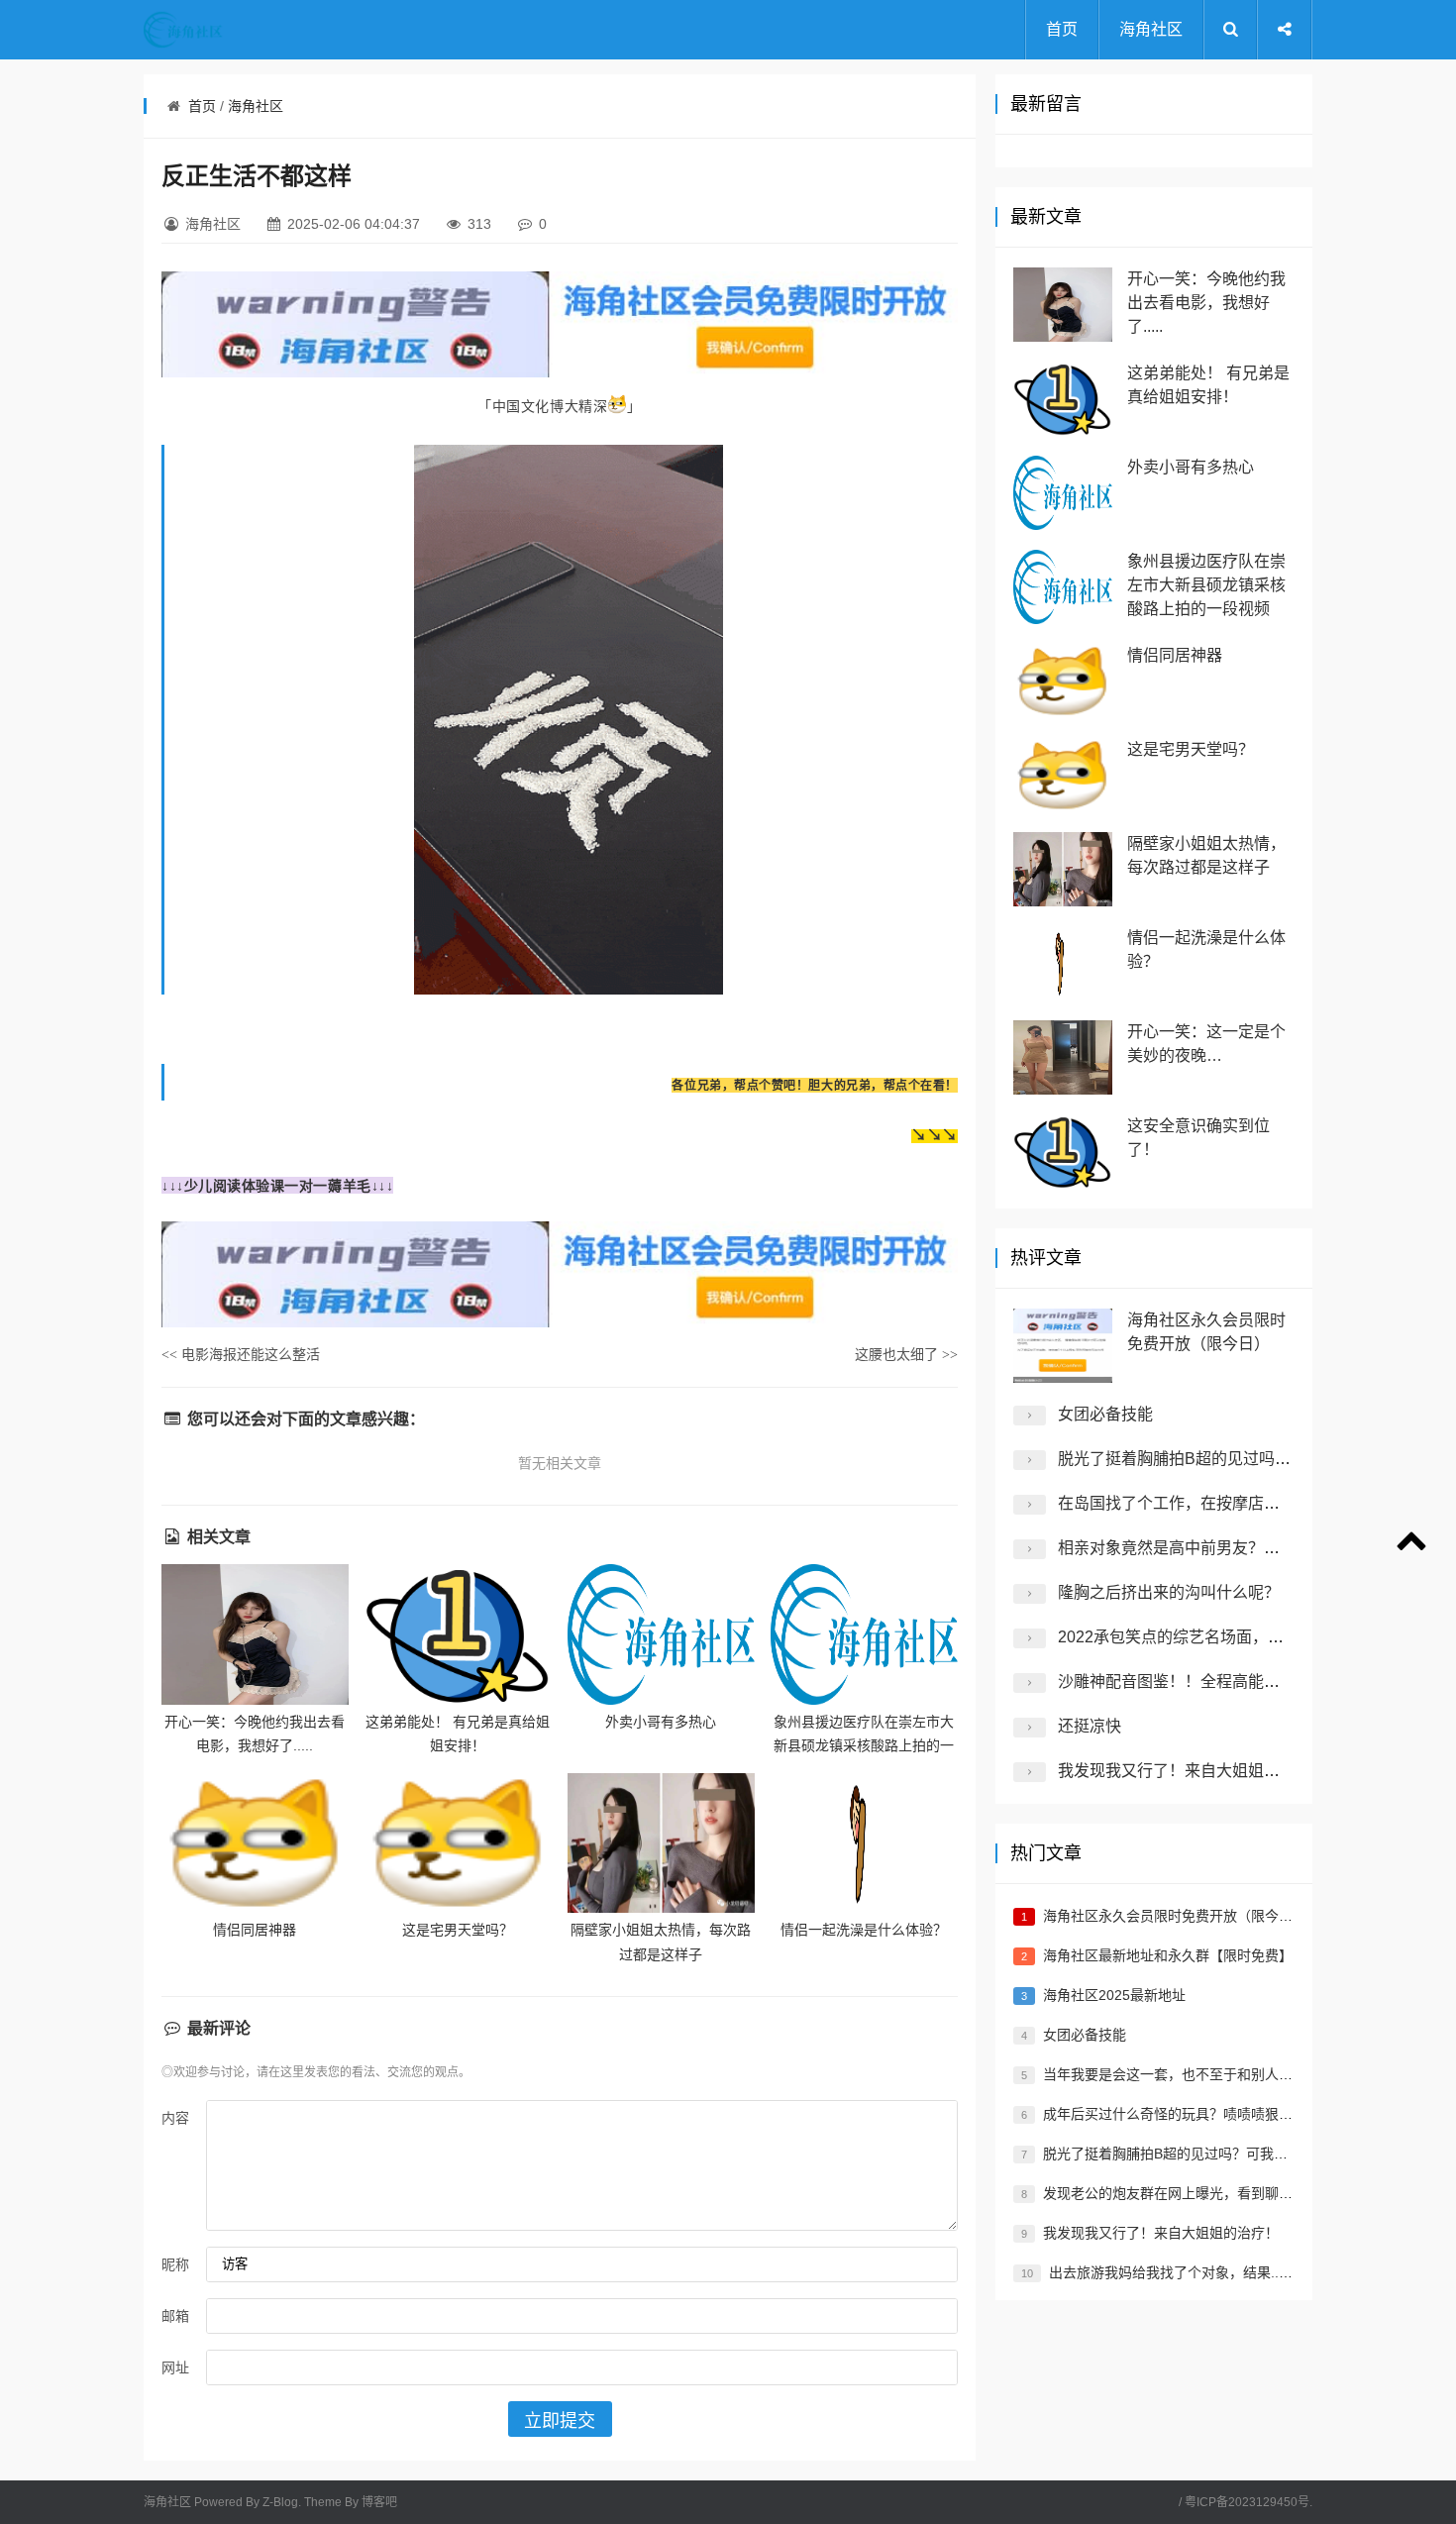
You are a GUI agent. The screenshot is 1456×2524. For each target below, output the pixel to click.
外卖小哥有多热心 (661, 1722)
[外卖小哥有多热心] (661, 1634)
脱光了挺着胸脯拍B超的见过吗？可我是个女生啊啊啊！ (1253, 1459)
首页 (1062, 29)
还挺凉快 (1090, 1726)
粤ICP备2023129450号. (1248, 2502)
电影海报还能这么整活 (241, 1354)
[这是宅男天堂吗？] (458, 1843)
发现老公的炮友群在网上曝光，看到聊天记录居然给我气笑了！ (1237, 2193)
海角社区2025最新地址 (1114, 1995)
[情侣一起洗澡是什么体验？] (864, 1843)
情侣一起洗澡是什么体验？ (864, 1930)
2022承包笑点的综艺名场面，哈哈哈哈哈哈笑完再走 (1242, 1637)
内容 (175, 2118)
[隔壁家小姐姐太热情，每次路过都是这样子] (661, 1843)
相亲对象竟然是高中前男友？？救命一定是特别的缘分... (1254, 1548)
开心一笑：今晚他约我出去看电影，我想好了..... (1206, 303)
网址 (175, 2367)
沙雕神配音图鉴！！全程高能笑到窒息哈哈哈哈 (1224, 1682)
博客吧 (379, 2502)
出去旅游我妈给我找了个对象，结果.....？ (1177, 2272)
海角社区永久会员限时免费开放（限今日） (1175, 1916)
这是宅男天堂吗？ (458, 1930)
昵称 (175, 2264)
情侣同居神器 (255, 1930)
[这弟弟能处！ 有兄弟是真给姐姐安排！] (458, 1634)
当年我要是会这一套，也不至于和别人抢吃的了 (1189, 2074)
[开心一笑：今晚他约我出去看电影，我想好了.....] (255, 1634)
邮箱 (175, 2316)
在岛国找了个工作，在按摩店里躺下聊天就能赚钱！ (1240, 1503)
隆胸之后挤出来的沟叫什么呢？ (1169, 1592)
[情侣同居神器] (255, 1843)
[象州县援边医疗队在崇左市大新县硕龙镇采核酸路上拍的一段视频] (864, 1634)
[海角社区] (223, 30)
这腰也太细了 (906, 1354)
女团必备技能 (1105, 1414)
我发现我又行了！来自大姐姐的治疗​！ (1193, 1771)
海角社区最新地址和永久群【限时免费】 (1168, 1955)
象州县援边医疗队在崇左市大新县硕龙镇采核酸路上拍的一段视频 (864, 1746)
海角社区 (1151, 29)
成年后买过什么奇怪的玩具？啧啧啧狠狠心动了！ (1196, 2114)
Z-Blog (280, 2502)
